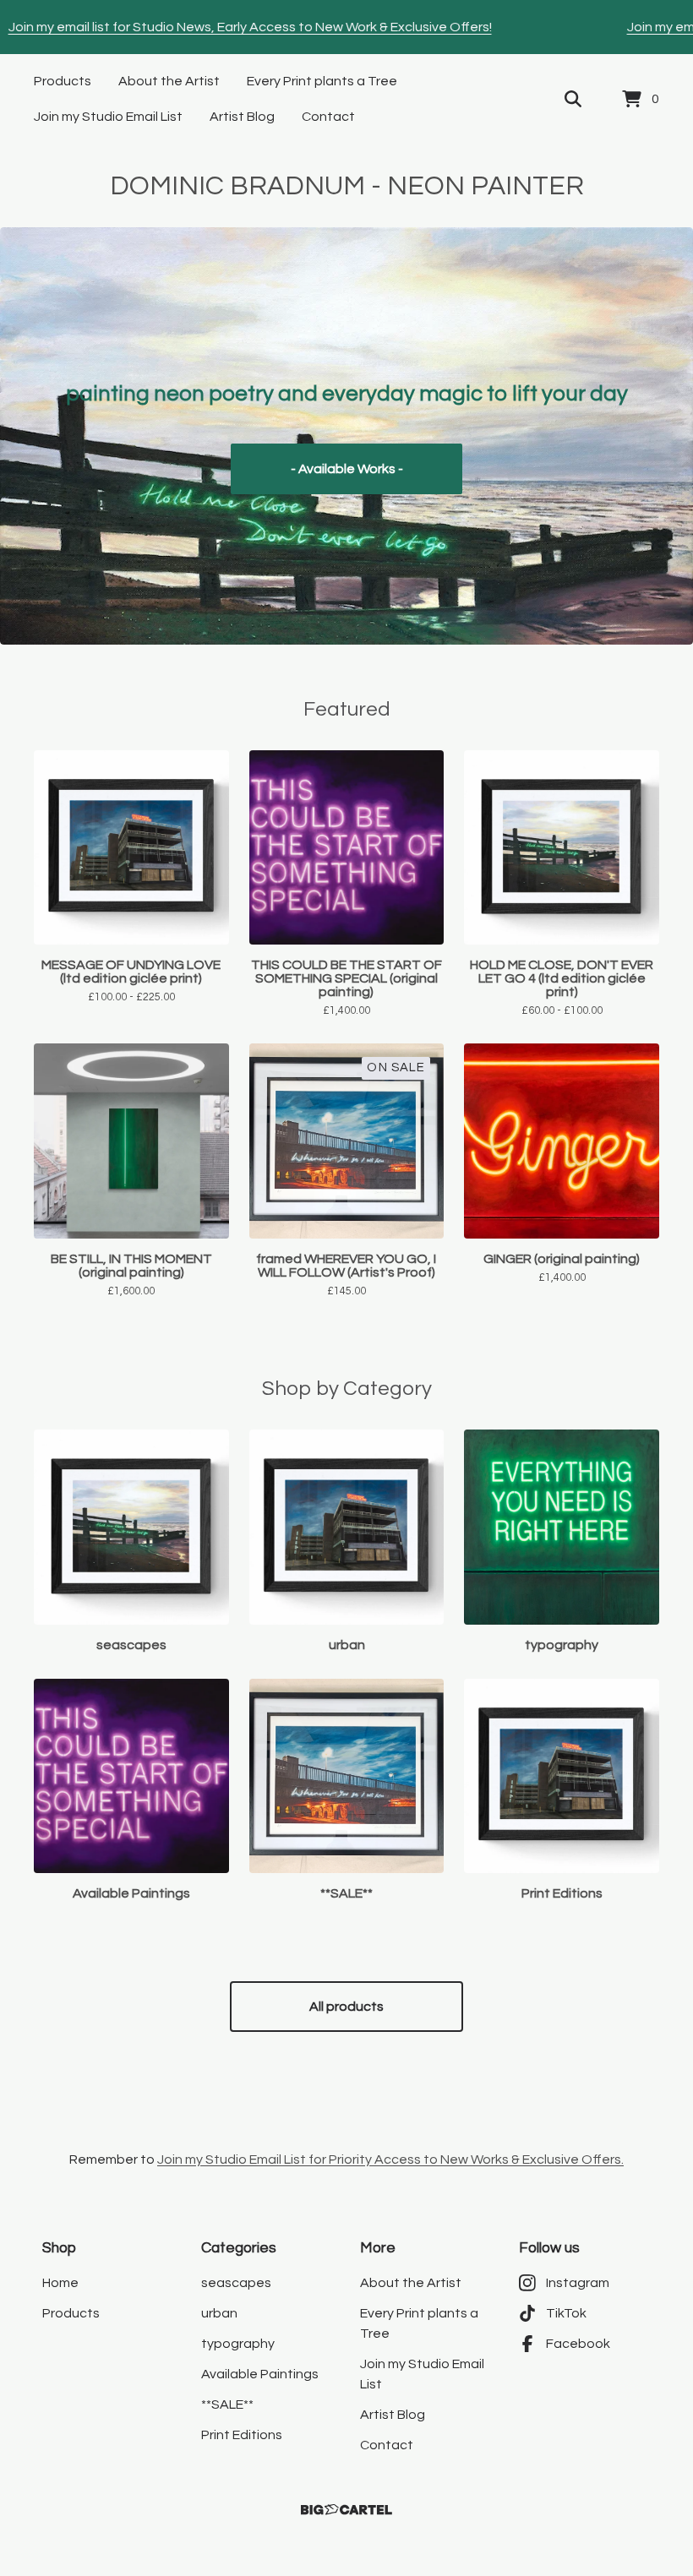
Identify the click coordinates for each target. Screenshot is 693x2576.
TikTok (566, 2313)
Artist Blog (242, 117)
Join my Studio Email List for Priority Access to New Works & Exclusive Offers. (390, 2159)
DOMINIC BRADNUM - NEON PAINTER (347, 186)
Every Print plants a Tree (322, 81)
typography (238, 2344)
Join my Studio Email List (108, 117)
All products (346, 2007)
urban (219, 2313)
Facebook (578, 2344)
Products (63, 81)
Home (60, 2283)
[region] (346, 27)
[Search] (573, 100)
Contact (328, 117)
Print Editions (242, 2435)
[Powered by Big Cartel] (346, 2510)
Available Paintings (260, 2374)
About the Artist (169, 81)
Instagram (578, 2283)
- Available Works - (347, 469)
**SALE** (227, 2404)
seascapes (236, 2283)
